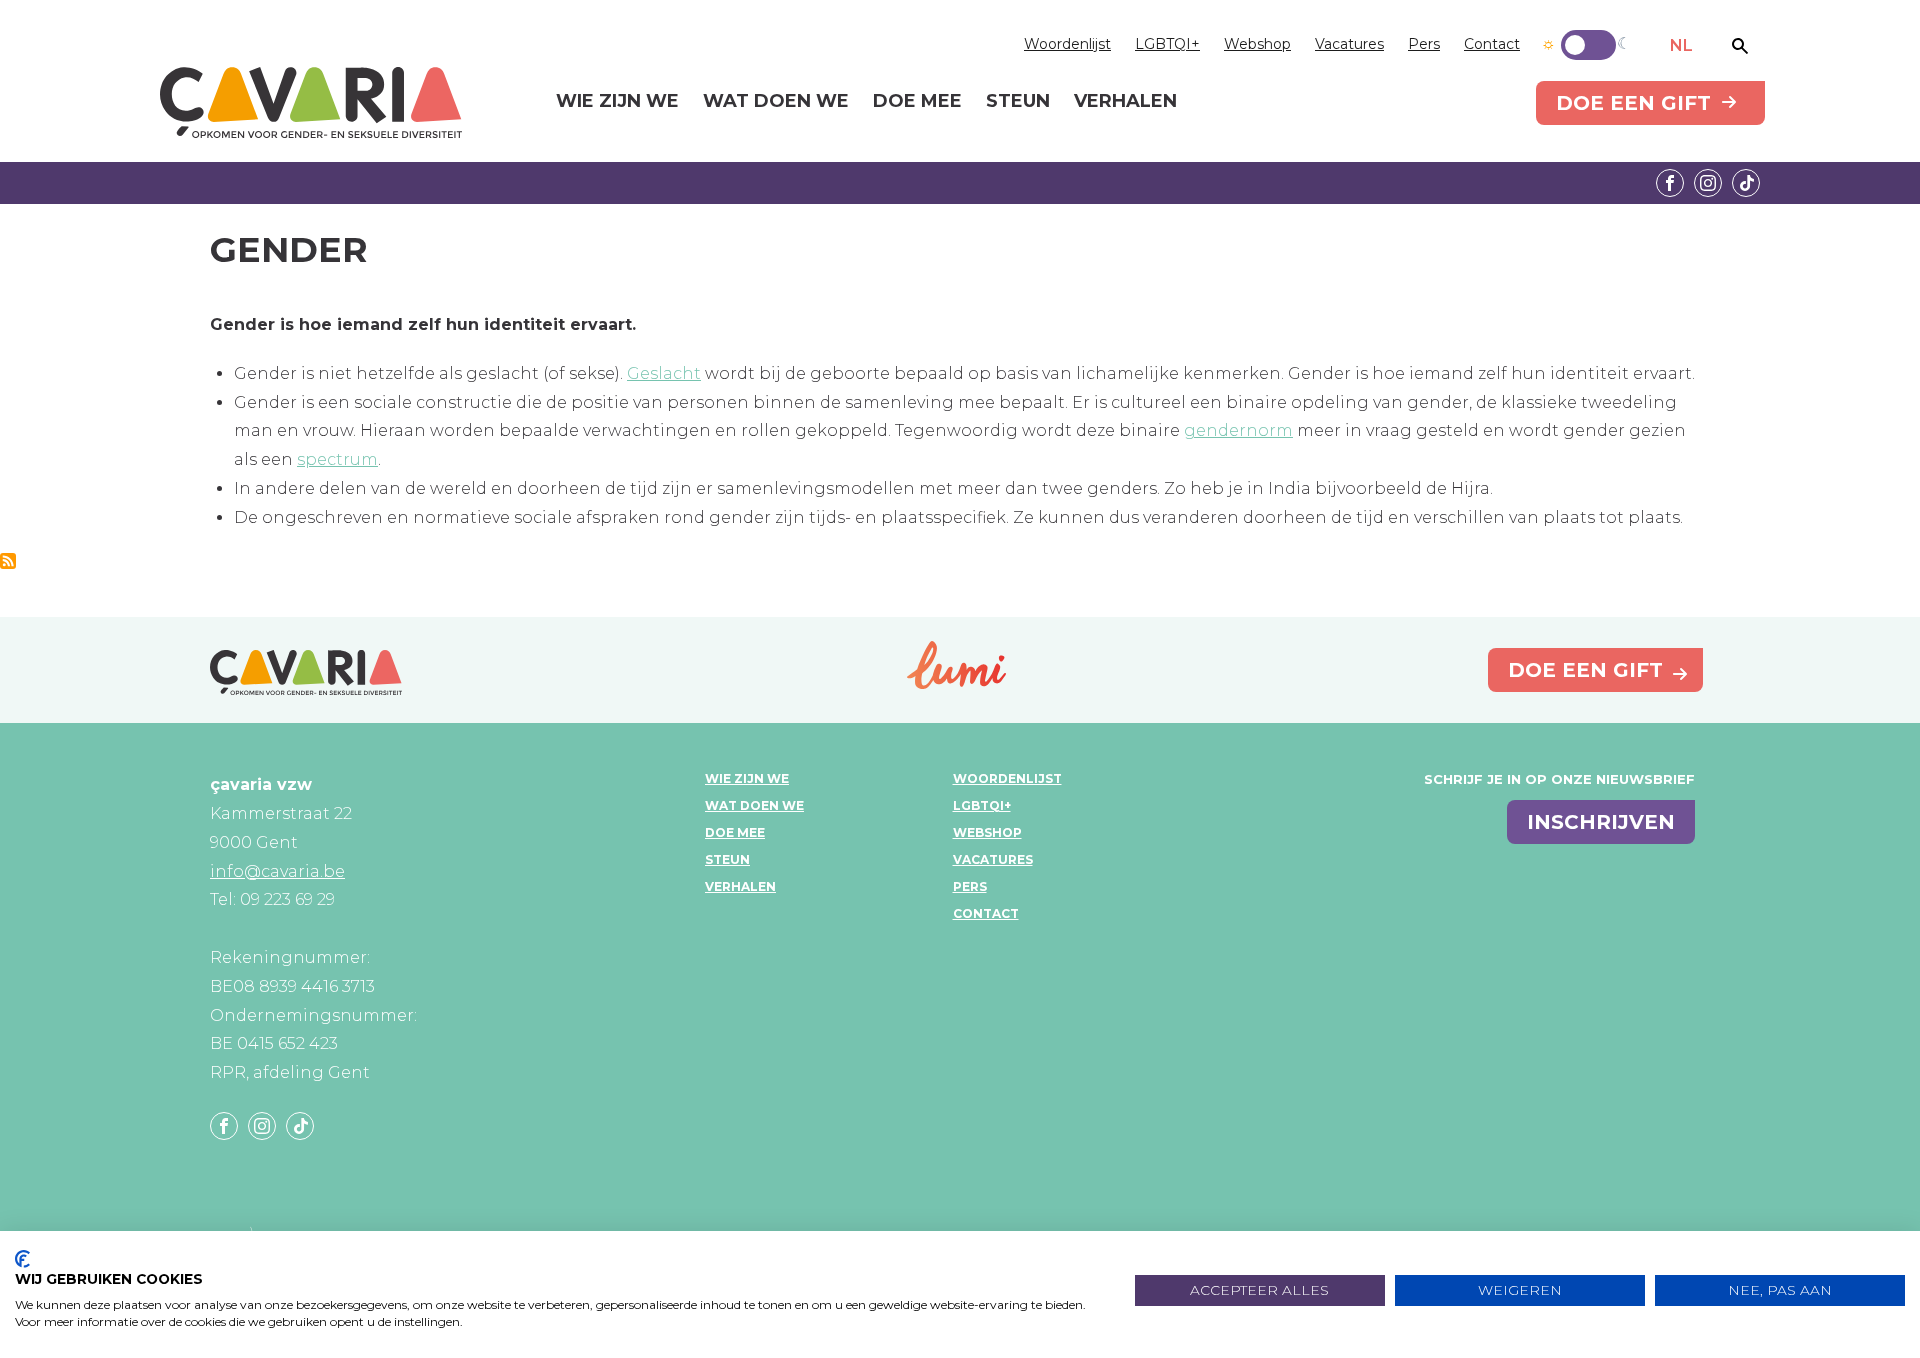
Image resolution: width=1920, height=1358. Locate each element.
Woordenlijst (1067, 44)
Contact (1492, 44)
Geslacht (664, 373)
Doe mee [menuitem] (917, 102)
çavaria (311, 102)
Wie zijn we (747, 778)
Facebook (1670, 183)
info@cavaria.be (277, 871)
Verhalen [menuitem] (1125, 102)
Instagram (1708, 183)
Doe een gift (1633, 103)
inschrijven (1601, 822)
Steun (727, 859)
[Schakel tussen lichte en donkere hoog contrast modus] (1588, 45)
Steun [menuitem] (1018, 102)
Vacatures (1349, 44)
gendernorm (1238, 430)
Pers (1424, 44)
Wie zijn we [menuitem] (617, 102)
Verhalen (740, 886)
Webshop (1257, 44)
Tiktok (1746, 183)
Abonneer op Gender (8, 561)
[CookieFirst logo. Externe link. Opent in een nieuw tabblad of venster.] (22, 1259)
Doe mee (735, 832)
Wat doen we (754, 805)
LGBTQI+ (1167, 44)
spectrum (337, 459)
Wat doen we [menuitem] (776, 102)
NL (1681, 45)
